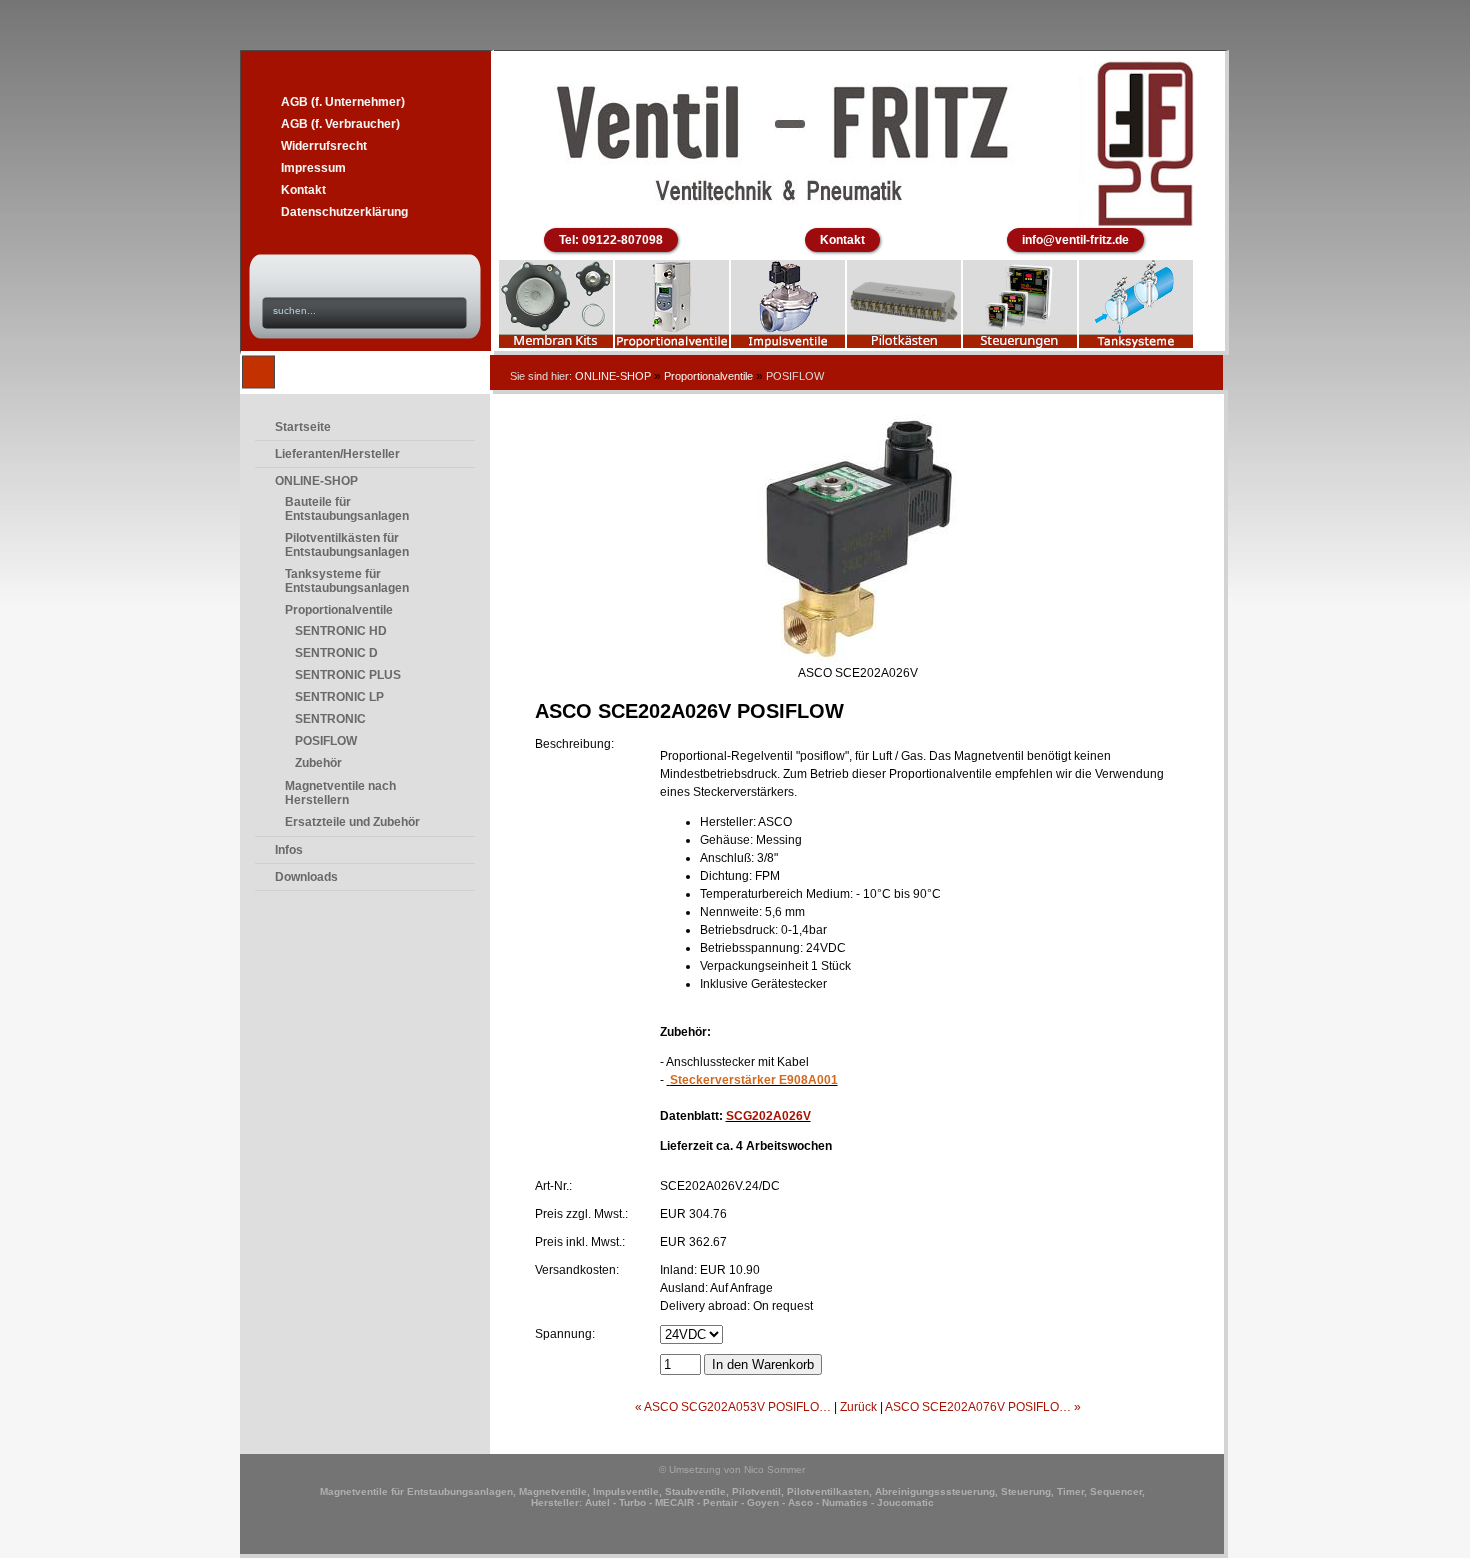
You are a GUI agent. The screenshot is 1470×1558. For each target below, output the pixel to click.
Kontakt (303, 190)
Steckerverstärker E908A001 (754, 1080)
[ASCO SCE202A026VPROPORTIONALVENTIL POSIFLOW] (858, 660)
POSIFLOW (326, 741)
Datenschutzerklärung (344, 212)
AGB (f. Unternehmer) (343, 102)
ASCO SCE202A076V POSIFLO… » (983, 1407)
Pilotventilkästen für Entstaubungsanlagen (347, 545)
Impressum (313, 168)
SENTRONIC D (336, 653)
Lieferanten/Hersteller (337, 454)
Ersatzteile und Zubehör (352, 822)
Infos (289, 850)
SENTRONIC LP (339, 697)
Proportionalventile (708, 376)
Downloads (306, 877)
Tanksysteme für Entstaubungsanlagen (347, 581)
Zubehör (318, 763)
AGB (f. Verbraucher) (340, 124)
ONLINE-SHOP (613, 376)
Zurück (858, 1407)
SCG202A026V (768, 1116)
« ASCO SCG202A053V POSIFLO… (733, 1407)
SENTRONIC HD (341, 631)
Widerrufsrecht (324, 146)
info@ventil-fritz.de (1075, 240)
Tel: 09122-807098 (611, 240)
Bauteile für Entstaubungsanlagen (347, 509)
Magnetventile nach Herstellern (340, 793)
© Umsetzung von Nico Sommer (732, 1469)
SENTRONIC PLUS (348, 675)
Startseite (303, 427)
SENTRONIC (330, 719)
